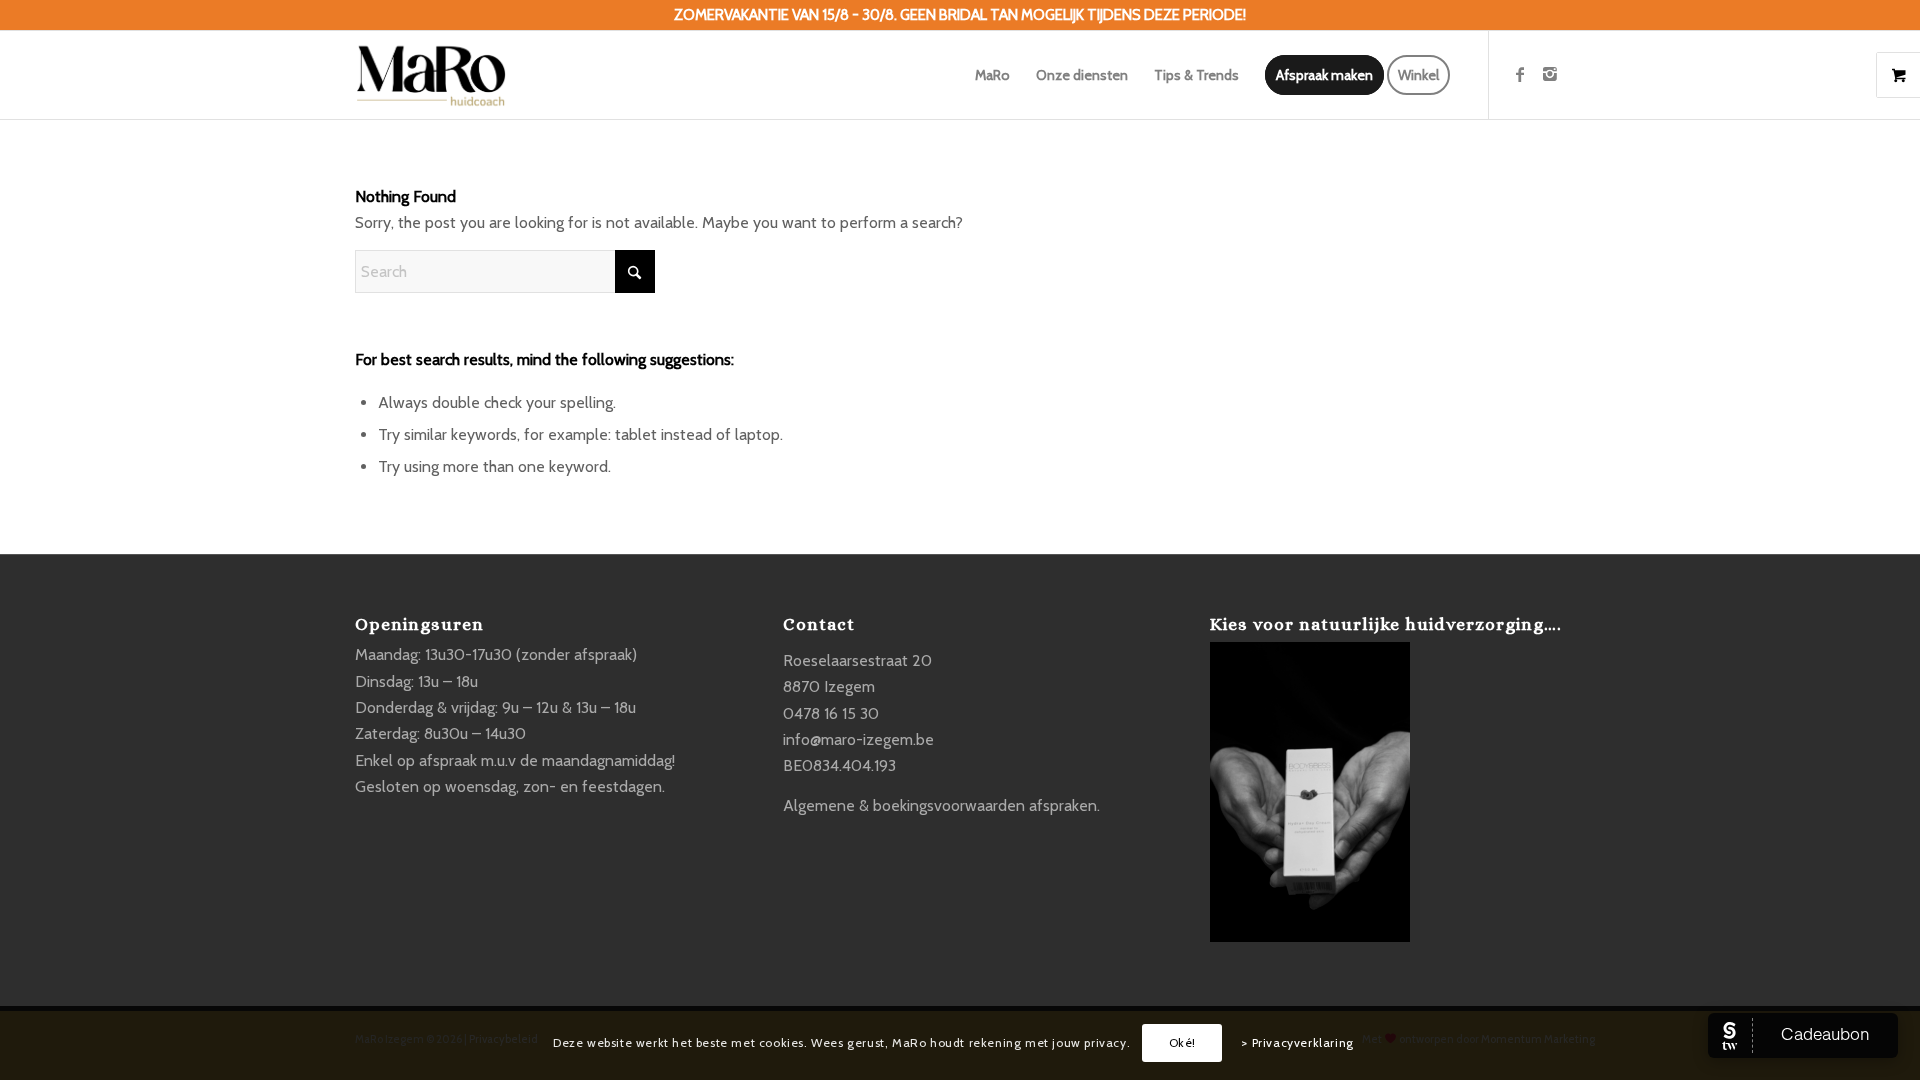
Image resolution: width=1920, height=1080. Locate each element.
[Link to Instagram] (1550, 74)
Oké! (1182, 1042)
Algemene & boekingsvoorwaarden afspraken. (941, 805)
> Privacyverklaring (1297, 1042)
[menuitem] (992, 75)
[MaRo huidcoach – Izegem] (431, 75)
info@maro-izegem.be (858, 739)
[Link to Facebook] (1520, 74)
